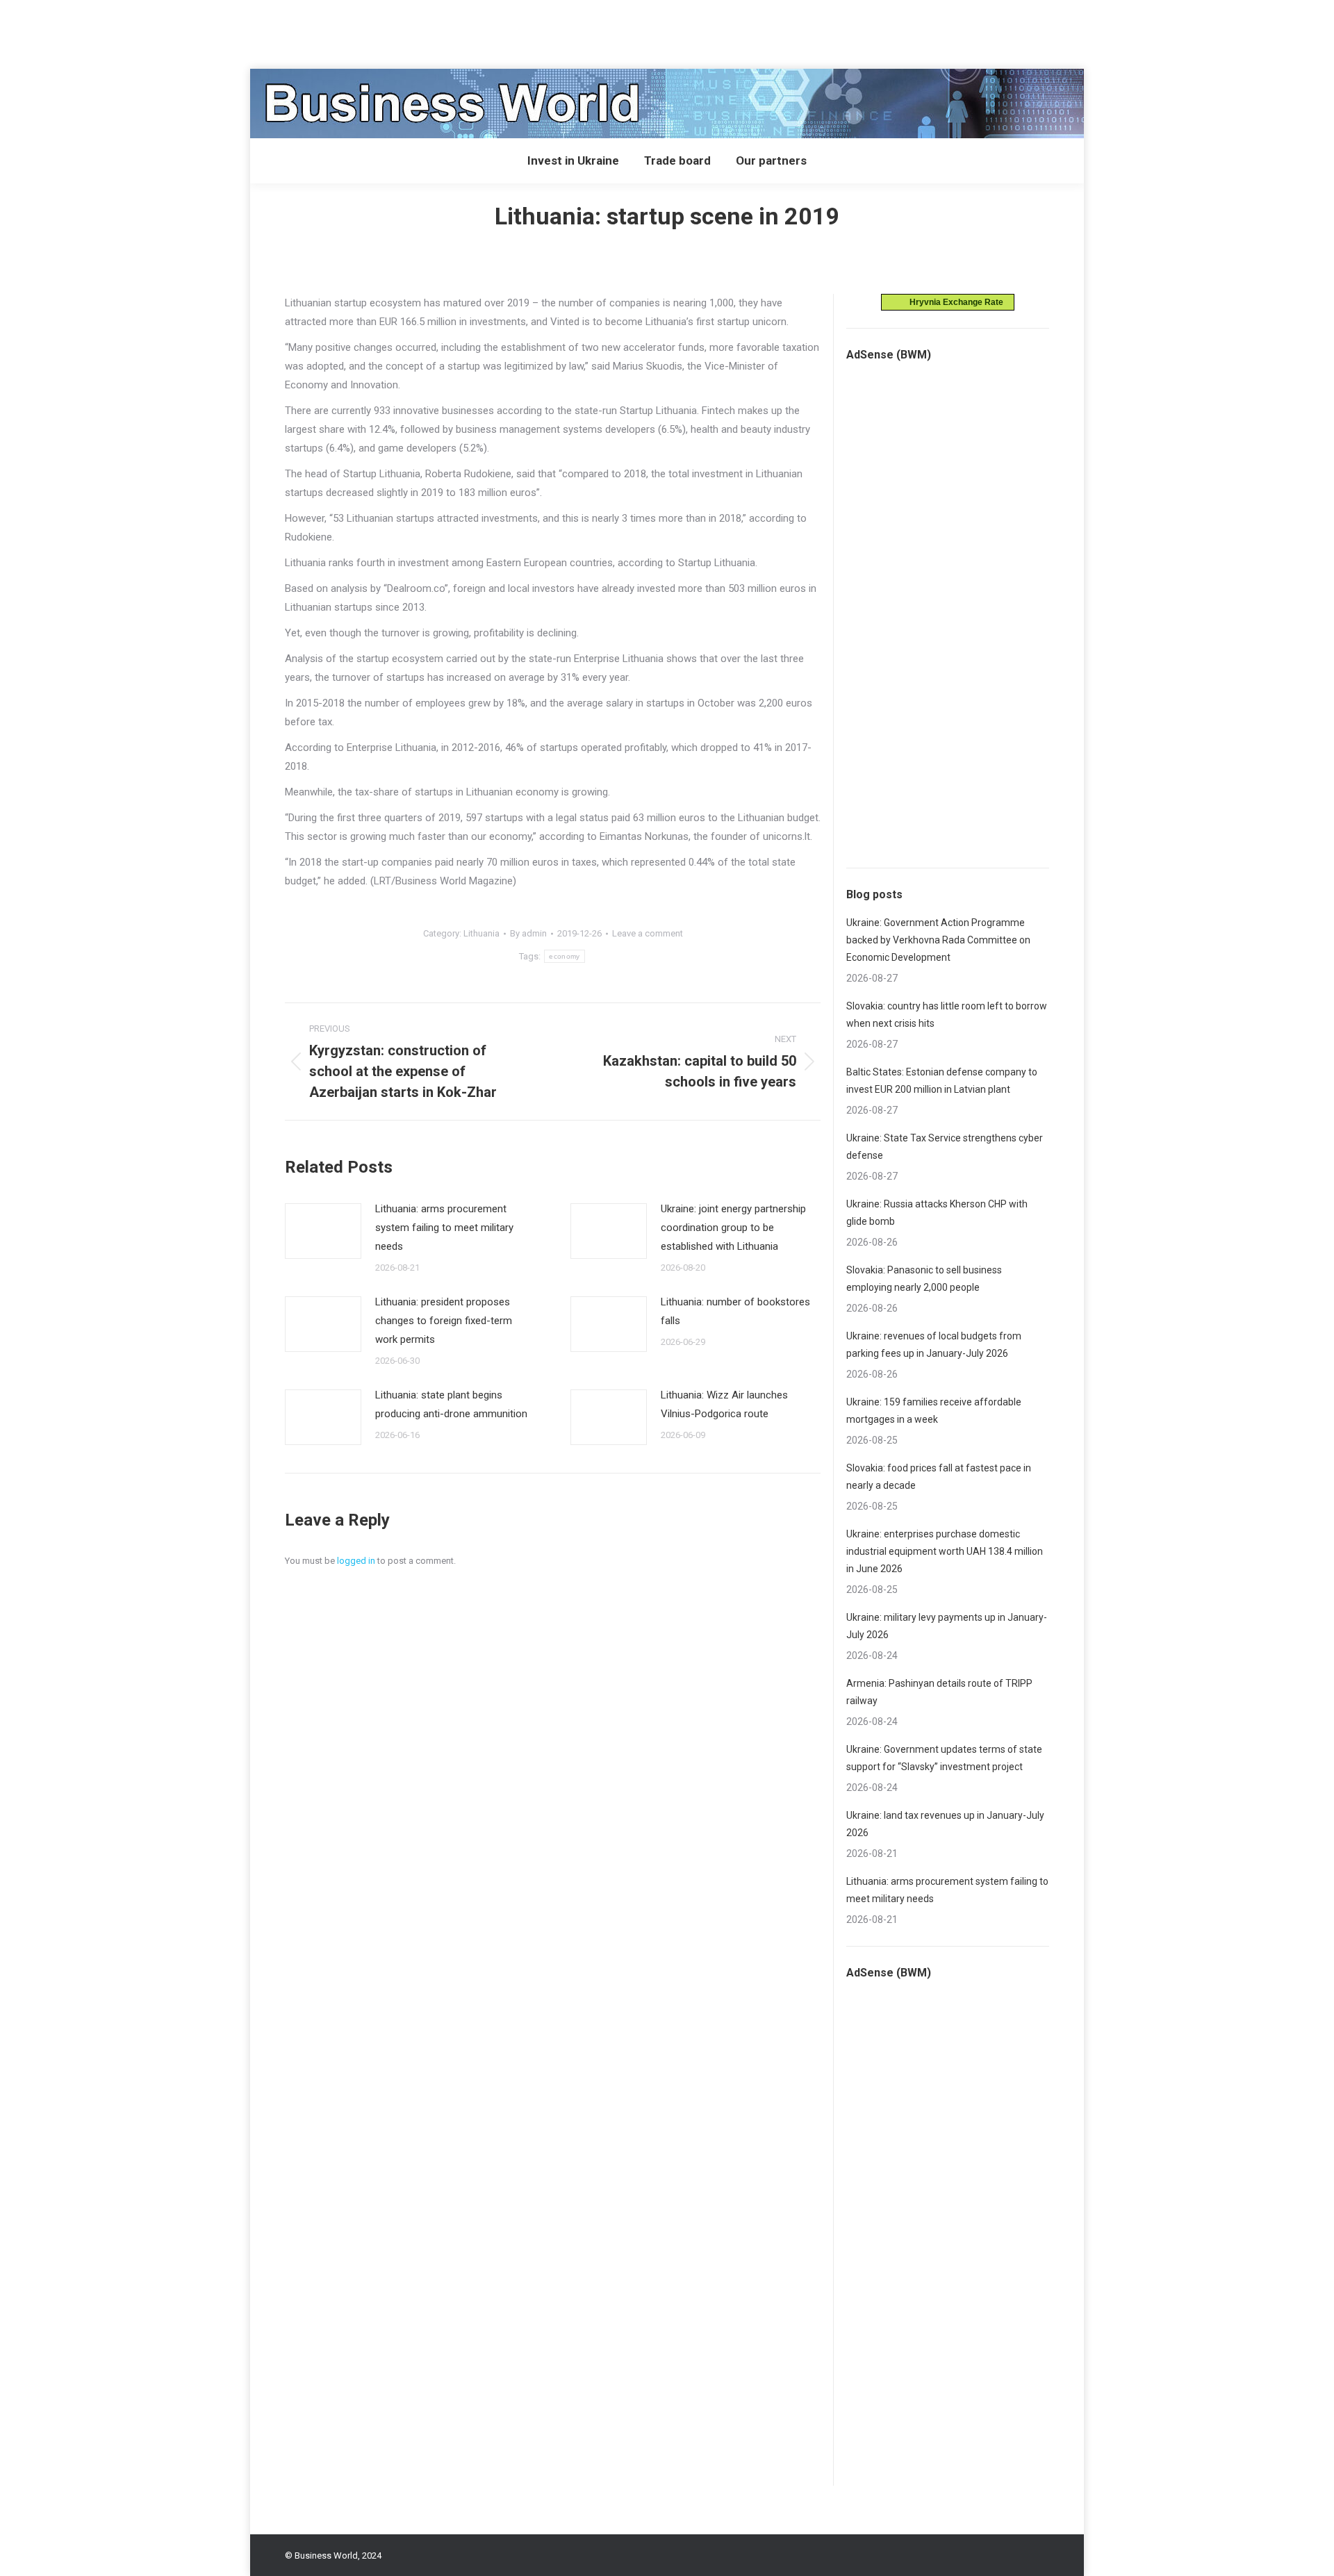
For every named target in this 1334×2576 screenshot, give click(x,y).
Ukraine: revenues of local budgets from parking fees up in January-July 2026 (934, 1345)
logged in (356, 1561)
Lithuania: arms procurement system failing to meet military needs (444, 1228)
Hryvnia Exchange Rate (953, 302)
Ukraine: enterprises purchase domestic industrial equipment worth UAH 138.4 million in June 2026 (945, 1551)
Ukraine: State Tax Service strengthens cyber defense (945, 1147)
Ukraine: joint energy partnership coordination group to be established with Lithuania (733, 1228)
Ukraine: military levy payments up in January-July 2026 (947, 1626)
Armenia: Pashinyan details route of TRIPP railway (939, 1692)
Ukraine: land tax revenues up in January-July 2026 (945, 1824)
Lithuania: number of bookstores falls (735, 1311)
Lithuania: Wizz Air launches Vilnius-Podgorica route (724, 1404)
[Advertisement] (253, 31)
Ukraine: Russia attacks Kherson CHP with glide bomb (937, 1213)
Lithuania (481, 933)
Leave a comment (648, 933)
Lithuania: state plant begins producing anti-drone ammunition (451, 1404)
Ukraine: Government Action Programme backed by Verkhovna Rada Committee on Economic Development (938, 940)
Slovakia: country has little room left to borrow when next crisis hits (947, 1015)
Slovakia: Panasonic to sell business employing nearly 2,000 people (924, 1279)
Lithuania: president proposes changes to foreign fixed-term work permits (444, 1321)
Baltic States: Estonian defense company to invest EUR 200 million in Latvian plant (942, 1081)
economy (564, 956)
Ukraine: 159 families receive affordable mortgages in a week (934, 1411)
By (528, 933)
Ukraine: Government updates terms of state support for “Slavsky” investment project (944, 1758)
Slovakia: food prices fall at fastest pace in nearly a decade (939, 1477)
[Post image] (323, 1231)
